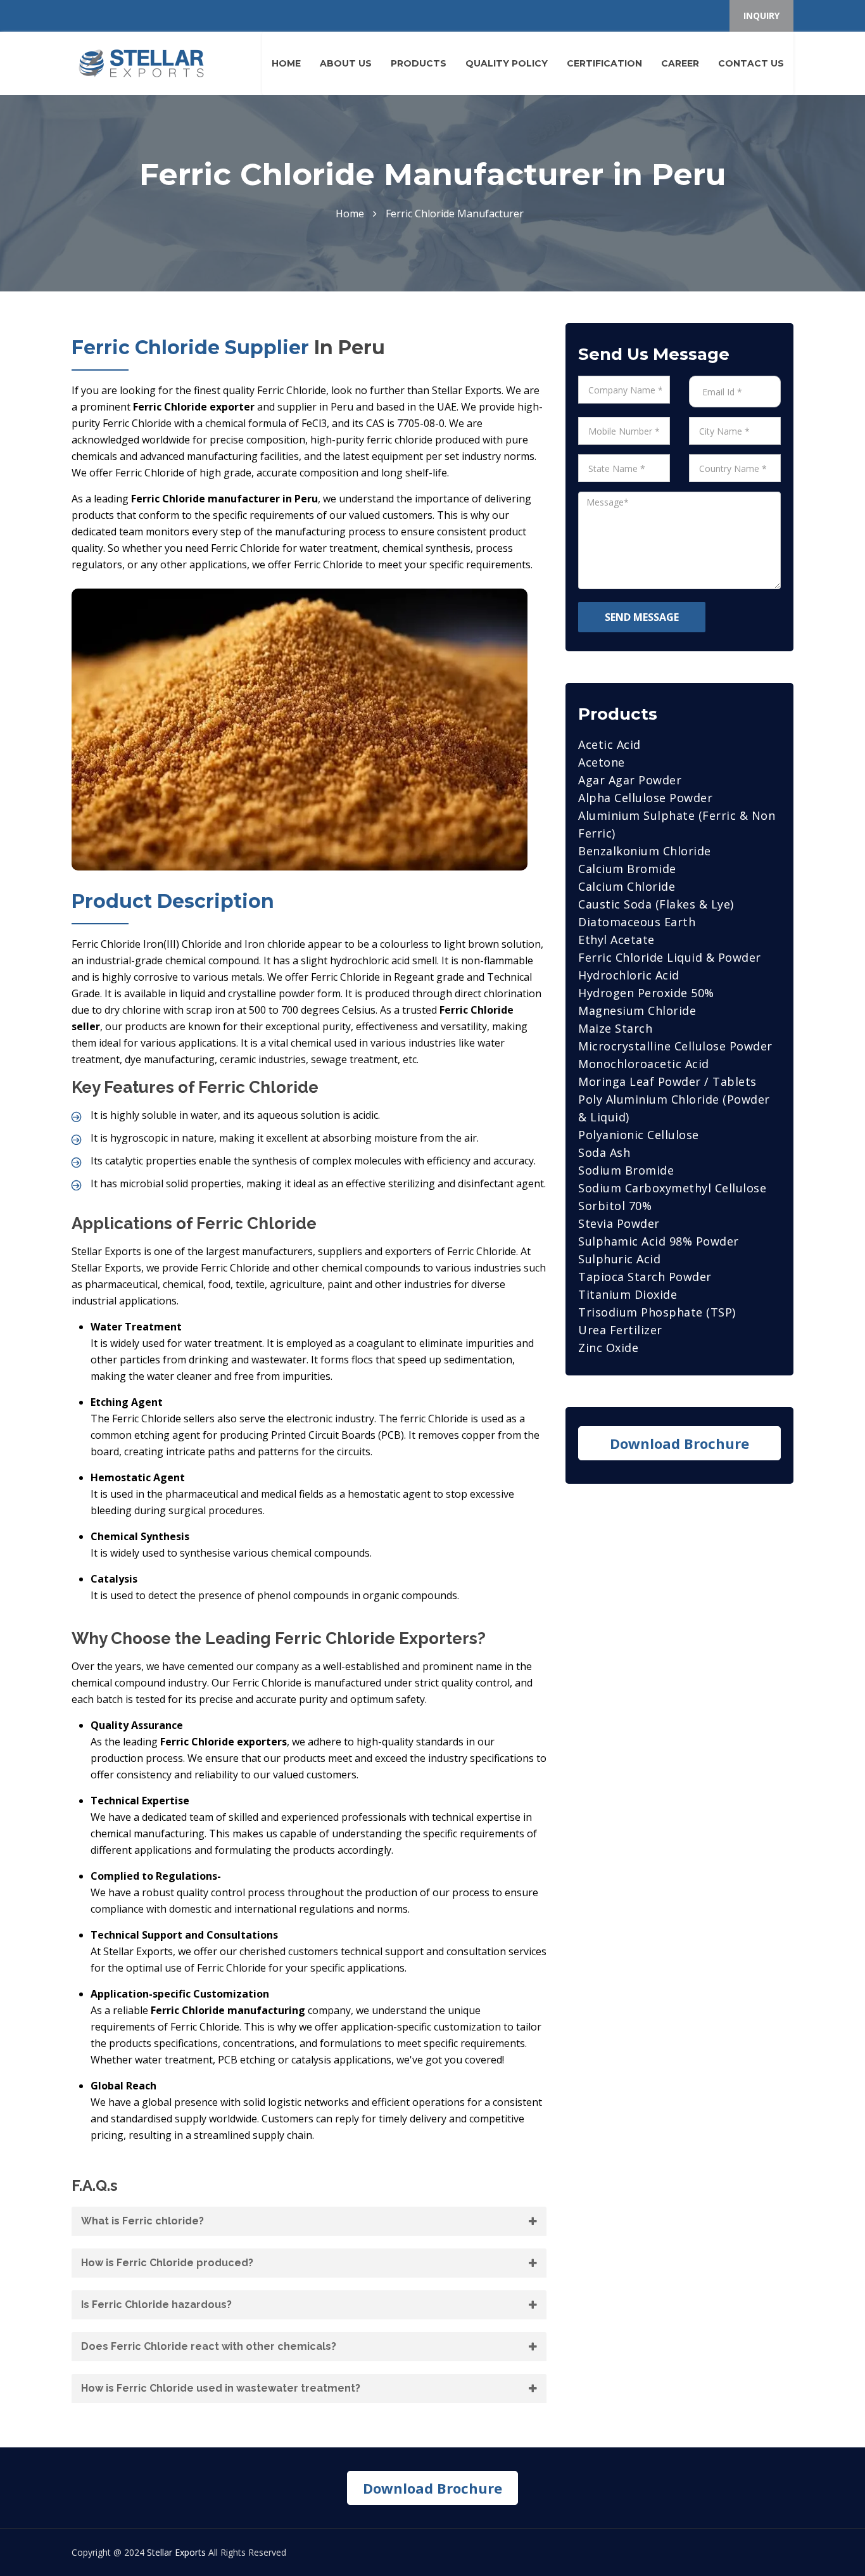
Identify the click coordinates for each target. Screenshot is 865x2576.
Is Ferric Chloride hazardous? (156, 2305)
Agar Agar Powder (630, 780)
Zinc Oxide (608, 1348)
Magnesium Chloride (637, 1011)
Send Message (642, 617)
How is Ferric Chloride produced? (167, 2263)
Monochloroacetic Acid (644, 1064)
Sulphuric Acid (619, 1259)
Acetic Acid (609, 744)
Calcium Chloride (627, 886)
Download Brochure (679, 1443)
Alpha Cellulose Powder (645, 798)
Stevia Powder (619, 1223)
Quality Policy (507, 63)
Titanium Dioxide (628, 1294)
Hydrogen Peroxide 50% (646, 993)
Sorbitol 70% (615, 1206)
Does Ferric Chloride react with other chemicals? (209, 2346)
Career (680, 63)
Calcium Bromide (627, 869)
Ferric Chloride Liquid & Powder (670, 957)
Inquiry (761, 16)
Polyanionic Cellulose (639, 1135)
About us (346, 63)
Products (419, 63)
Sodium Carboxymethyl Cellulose (672, 1188)
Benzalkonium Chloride (645, 851)
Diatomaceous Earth (637, 922)
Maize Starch (615, 1028)
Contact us (751, 63)
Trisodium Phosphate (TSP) (657, 1312)
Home (286, 63)
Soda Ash (604, 1152)
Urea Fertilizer (620, 1330)
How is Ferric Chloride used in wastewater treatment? (221, 2388)
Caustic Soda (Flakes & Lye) (656, 904)
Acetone (602, 762)
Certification (604, 63)
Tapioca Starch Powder (645, 1277)
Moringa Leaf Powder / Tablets (667, 1081)
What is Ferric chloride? (142, 2221)
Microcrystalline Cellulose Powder (675, 1046)
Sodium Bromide (626, 1170)
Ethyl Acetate (616, 940)
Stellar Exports (176, 2552)
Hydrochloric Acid (629, 975)
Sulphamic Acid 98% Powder (659, 1241)
